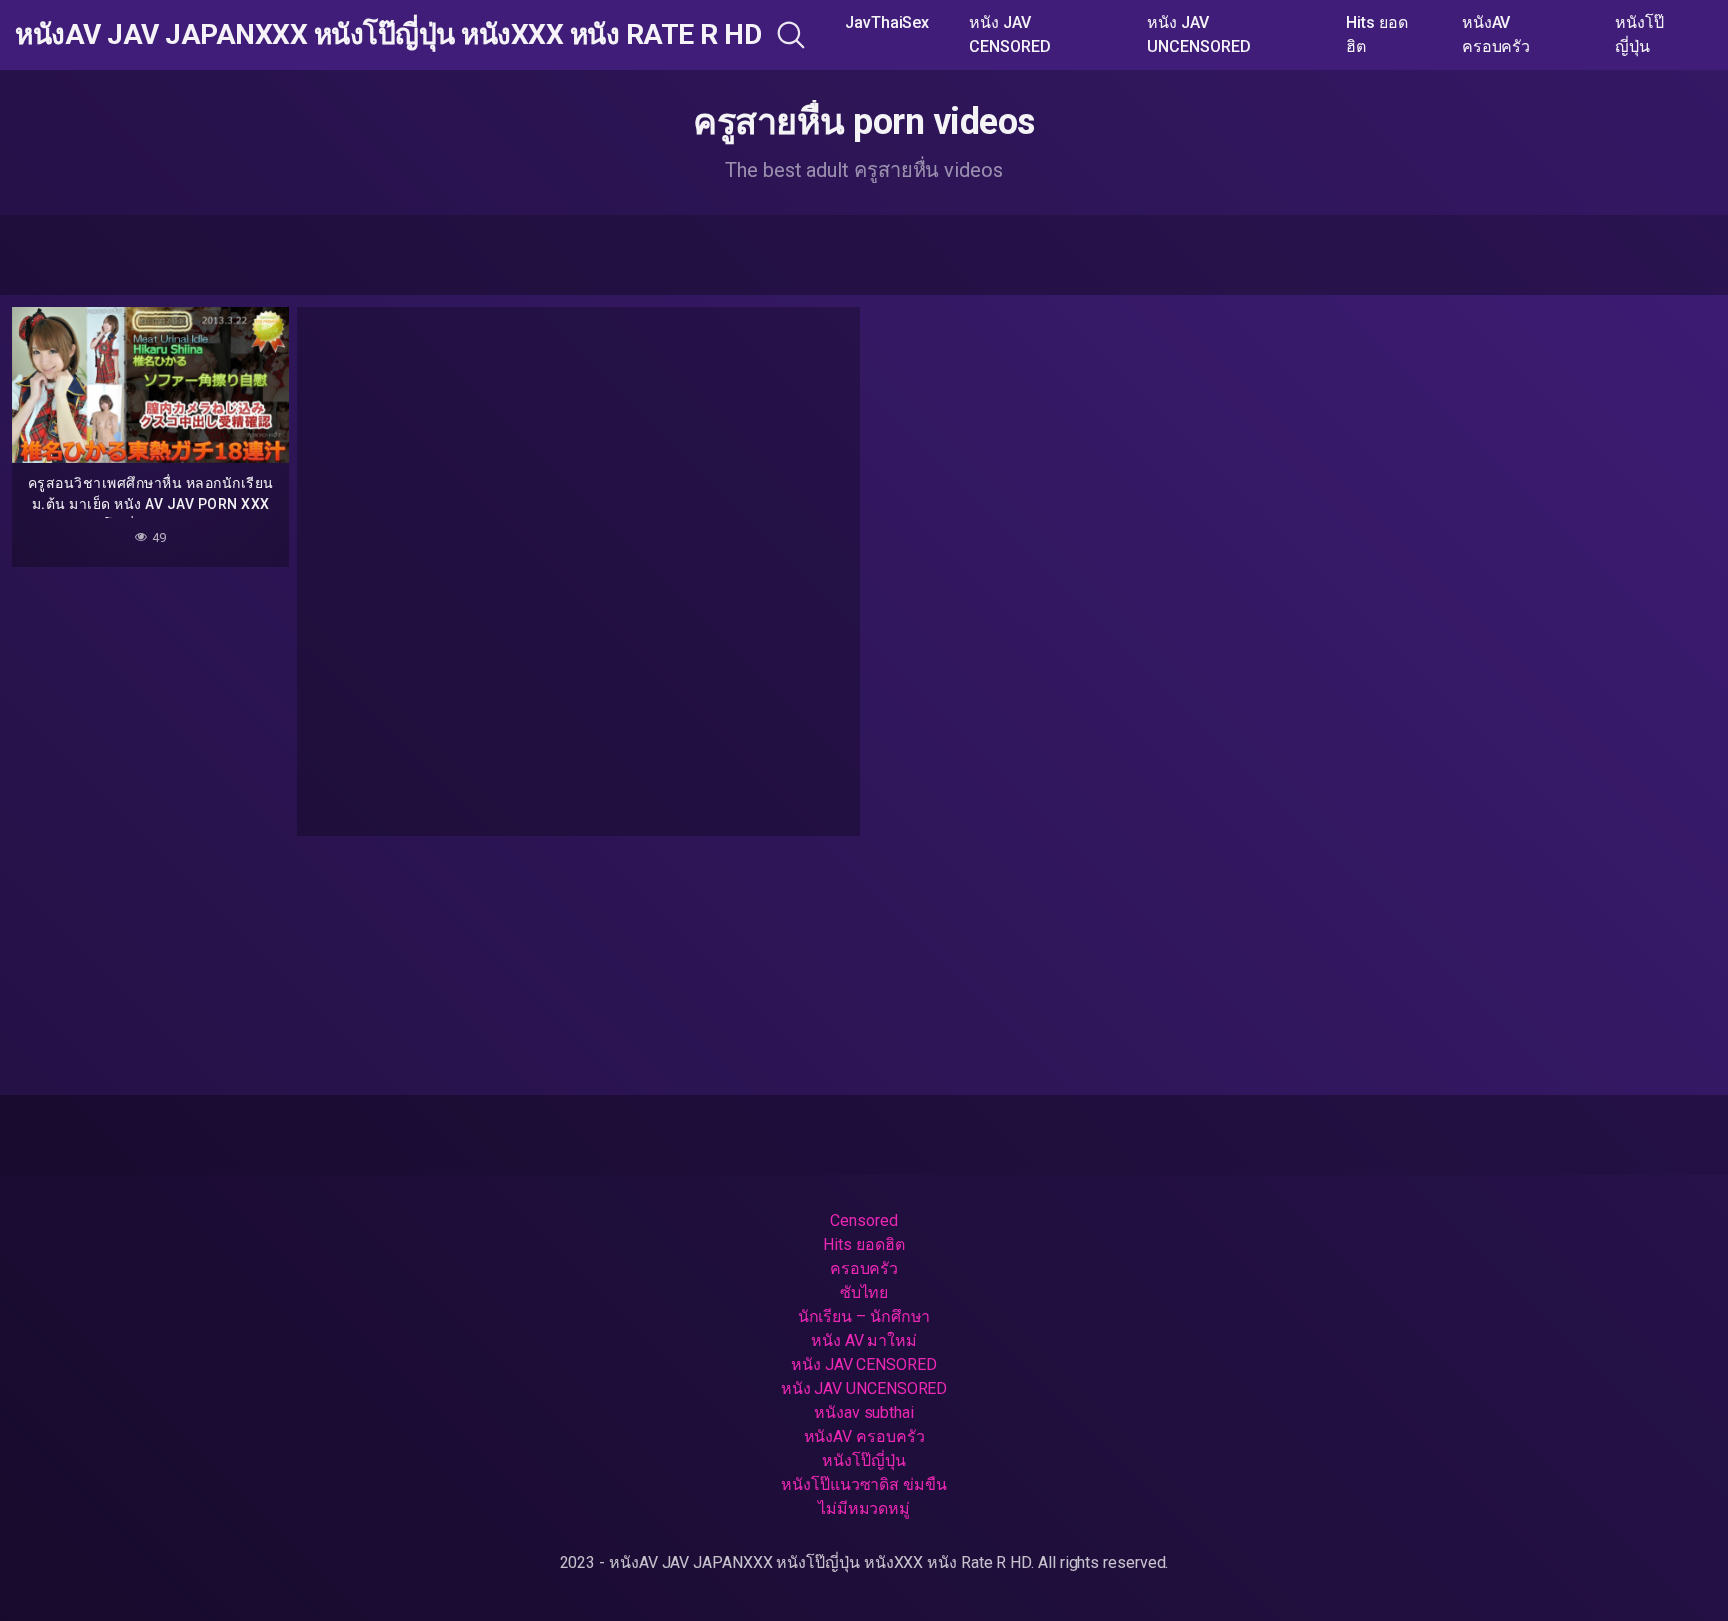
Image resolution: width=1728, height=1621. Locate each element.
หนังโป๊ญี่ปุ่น (1639, 34)
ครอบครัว (864, 1268)
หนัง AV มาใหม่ (864, 1340)
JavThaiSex (887, 22)
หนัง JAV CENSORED (1009, 34)
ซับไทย (864, 1292)
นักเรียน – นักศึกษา (864, 1316)
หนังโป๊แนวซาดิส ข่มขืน (864, 1484)
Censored (863, 1220)
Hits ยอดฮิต (1376, 34)
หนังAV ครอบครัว (1496, 34)
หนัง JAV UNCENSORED (1198, 34)
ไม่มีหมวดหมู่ (864, 1508)
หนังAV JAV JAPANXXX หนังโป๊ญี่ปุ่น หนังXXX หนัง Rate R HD (388, 35)
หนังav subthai (864, 1412)
